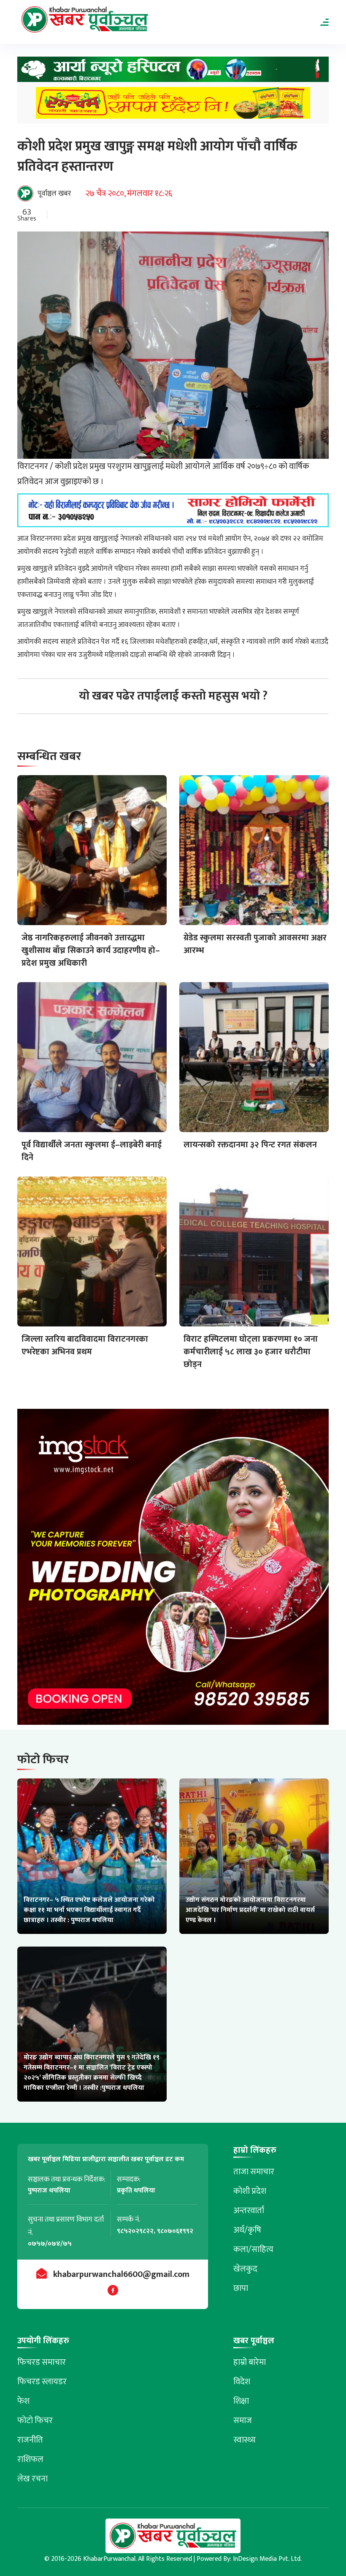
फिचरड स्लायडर (42, 2382)
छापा (241, 2288)
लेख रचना (32, 2479)
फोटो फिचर (35, 2421)
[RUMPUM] (173, 105)
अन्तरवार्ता (249, 2211)
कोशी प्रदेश (250, 2191)
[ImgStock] (173, 1570)
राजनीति (30, 2440)
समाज (243, 2421)
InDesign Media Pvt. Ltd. (267, 2559)
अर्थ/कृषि (247, 2230)
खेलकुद (245, 2269)
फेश (23, 2401)
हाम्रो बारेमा (250, 2362)
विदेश (242, 2382)
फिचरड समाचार (42, 2362)
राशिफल (30, 2459)
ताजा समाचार (254, 2172)
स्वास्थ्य (245, 2440)
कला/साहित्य (253, 2249)
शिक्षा (241, 2401)
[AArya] (173, 72)
